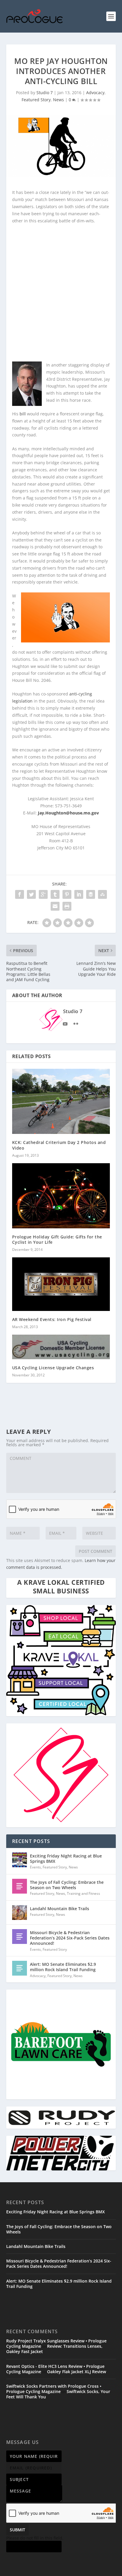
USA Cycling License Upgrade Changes (53, 1368)
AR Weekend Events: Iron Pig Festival (52, 1319)
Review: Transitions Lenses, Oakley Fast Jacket (54, 2349)
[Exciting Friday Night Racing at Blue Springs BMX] (20, 1860)
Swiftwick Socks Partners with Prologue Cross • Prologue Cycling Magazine (54, 2389)
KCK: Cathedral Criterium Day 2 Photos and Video (59, 1145)
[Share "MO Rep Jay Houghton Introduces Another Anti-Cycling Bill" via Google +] (43, 894)
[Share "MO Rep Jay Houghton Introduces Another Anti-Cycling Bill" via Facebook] (20, 894)
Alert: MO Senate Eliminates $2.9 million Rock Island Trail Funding (63, 1967)
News (58, 100)
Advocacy (95, 93)
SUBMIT (17, 2530)
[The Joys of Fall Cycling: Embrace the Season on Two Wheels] (20, 1886)
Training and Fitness (84, 1893)
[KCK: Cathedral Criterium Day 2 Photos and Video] (61, 1101)
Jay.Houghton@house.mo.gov (68, 813)
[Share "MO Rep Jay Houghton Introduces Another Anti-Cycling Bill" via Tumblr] (55, 894)
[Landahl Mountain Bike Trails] (20, 1913)
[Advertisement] (61, 292)
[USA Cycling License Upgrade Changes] (61, 1347)
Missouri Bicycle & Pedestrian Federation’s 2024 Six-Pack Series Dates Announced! (70, 1938)
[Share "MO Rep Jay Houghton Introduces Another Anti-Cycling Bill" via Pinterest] (67, 894)
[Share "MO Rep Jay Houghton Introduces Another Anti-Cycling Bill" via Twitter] (31, 894)
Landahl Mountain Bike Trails (60, 1909)
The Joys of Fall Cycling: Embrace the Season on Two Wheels (67, 1885)
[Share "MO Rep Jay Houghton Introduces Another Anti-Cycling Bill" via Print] (67, 906)
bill (23, 414)
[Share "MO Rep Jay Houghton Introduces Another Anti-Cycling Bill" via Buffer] (91, 894)
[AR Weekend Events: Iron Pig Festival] (61, 1284)
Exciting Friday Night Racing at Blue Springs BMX (66, 1859)
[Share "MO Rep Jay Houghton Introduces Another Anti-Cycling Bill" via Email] (55, 906)
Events (35, 1867)
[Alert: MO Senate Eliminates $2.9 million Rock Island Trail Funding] (20, 1968)
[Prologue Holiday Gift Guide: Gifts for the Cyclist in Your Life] (61, 1196)
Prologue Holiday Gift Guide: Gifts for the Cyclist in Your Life (57, 1239)
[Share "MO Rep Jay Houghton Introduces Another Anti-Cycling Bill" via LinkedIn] (79, 894)
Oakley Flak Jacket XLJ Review (77, 2372)
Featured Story (36, 100)
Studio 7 (45, 93)
